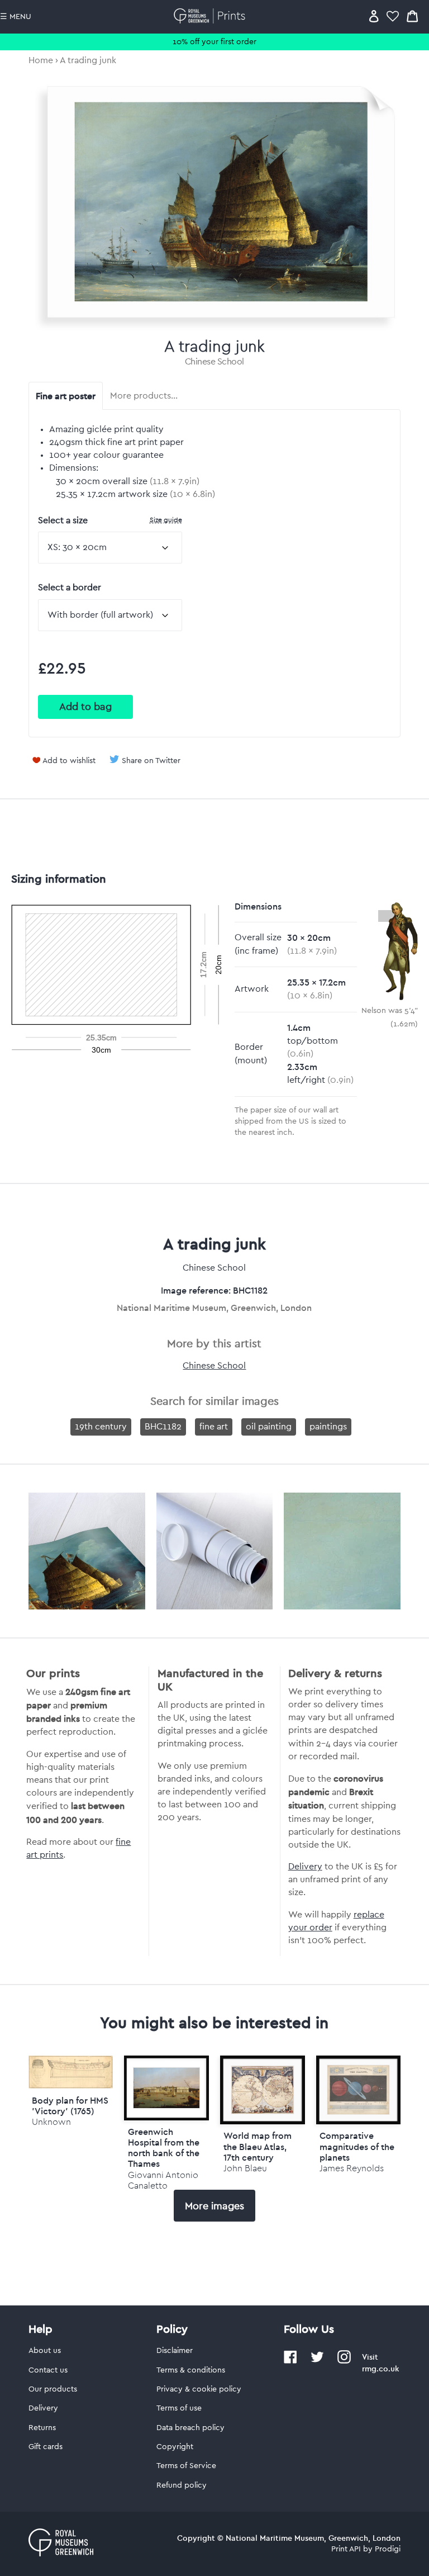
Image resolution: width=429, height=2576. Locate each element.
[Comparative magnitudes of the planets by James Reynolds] (359, 2090)
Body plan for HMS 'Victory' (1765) (70, 2106)
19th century (101, 1427)
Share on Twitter (151, 761)
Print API (346, 2549)
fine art (214, 1427)
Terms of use (179, 2408)
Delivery (305, 1867)
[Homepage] (211, 16)
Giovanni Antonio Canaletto (163, 2180)
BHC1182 (163, 1427)
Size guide (166, 520)
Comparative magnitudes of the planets (357, 2146)
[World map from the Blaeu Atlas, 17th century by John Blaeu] (263, 2090)
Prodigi (388, 2549)
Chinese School (214, 362)
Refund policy (182, 2485)
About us (45, 2351)
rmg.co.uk (380, 2369)
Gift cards (46, 2447)
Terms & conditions (191, 2370)
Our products (53, 2389)
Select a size (110, 520)
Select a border (70, 588)
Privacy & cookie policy (199, 2389)
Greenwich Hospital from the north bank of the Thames (164, 2148)
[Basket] (412, 16)
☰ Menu (16, 17)
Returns (42, 2428)
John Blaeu (245, 2168)
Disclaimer (175, 2351)
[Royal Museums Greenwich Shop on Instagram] (344, 2361)
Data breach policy (190, 2428)
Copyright (175, 2447)
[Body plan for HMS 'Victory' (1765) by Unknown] (71, 2086)
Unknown (51, 2122)
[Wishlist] (393, 16)
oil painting (269, 1427)
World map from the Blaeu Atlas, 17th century (258, 2146)
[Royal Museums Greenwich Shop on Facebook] (290, 2361)
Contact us (48, 2370)
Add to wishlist (69, 761)
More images (214, 2206)
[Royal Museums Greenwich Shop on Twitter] (317, 2361)
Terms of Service (186, 2466)
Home (41, 60)
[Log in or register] (374, 16)
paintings (328, 1427)
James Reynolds (352, 2168)
